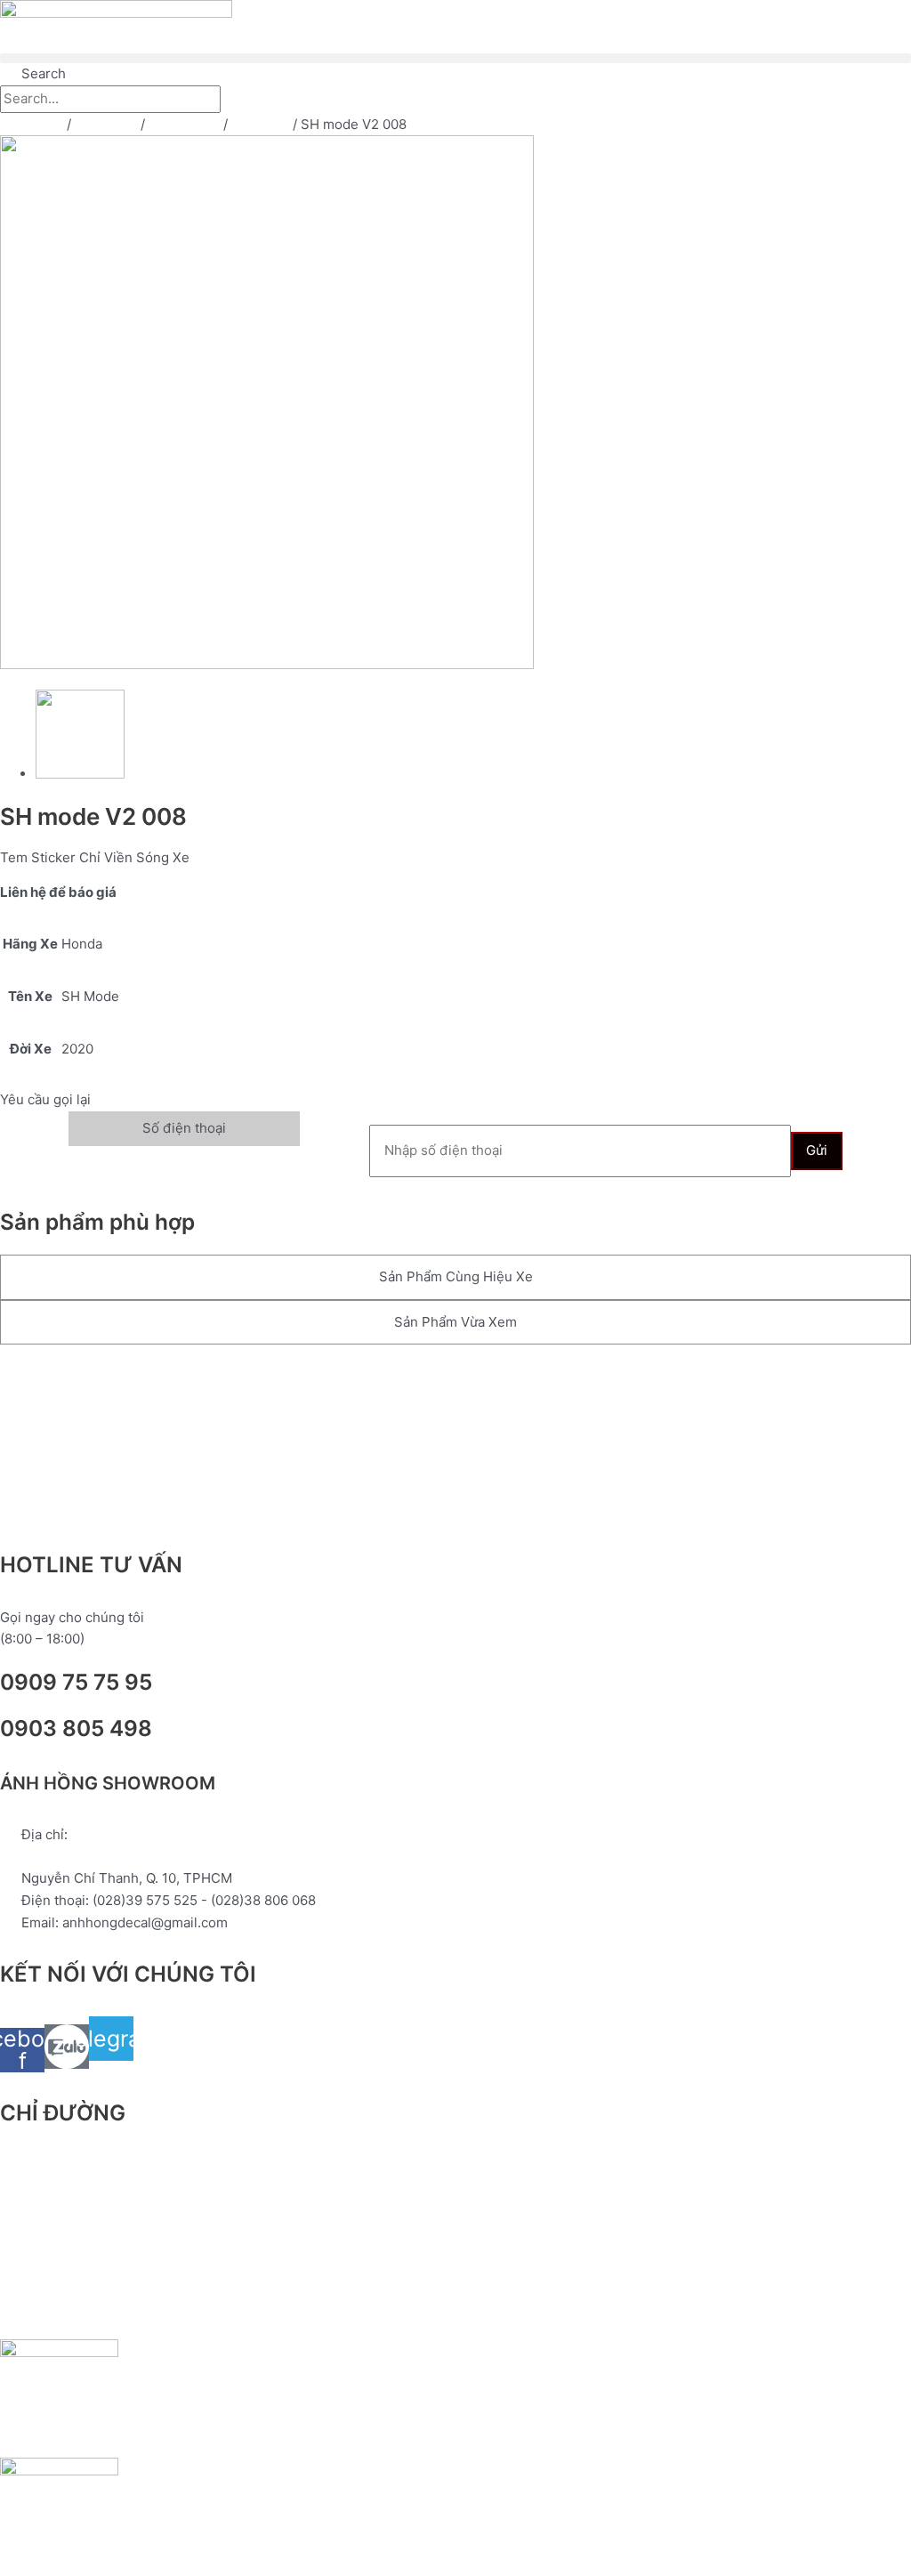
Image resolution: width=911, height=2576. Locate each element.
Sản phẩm (106, 124)
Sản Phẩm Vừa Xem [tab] (455, 1322)
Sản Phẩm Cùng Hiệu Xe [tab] (456, 1276)
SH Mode (260, 124)
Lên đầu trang (77, 1382)
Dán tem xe (184, 124)
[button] (455, 58)
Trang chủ (32, 124)
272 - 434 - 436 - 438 (93, 1857)
